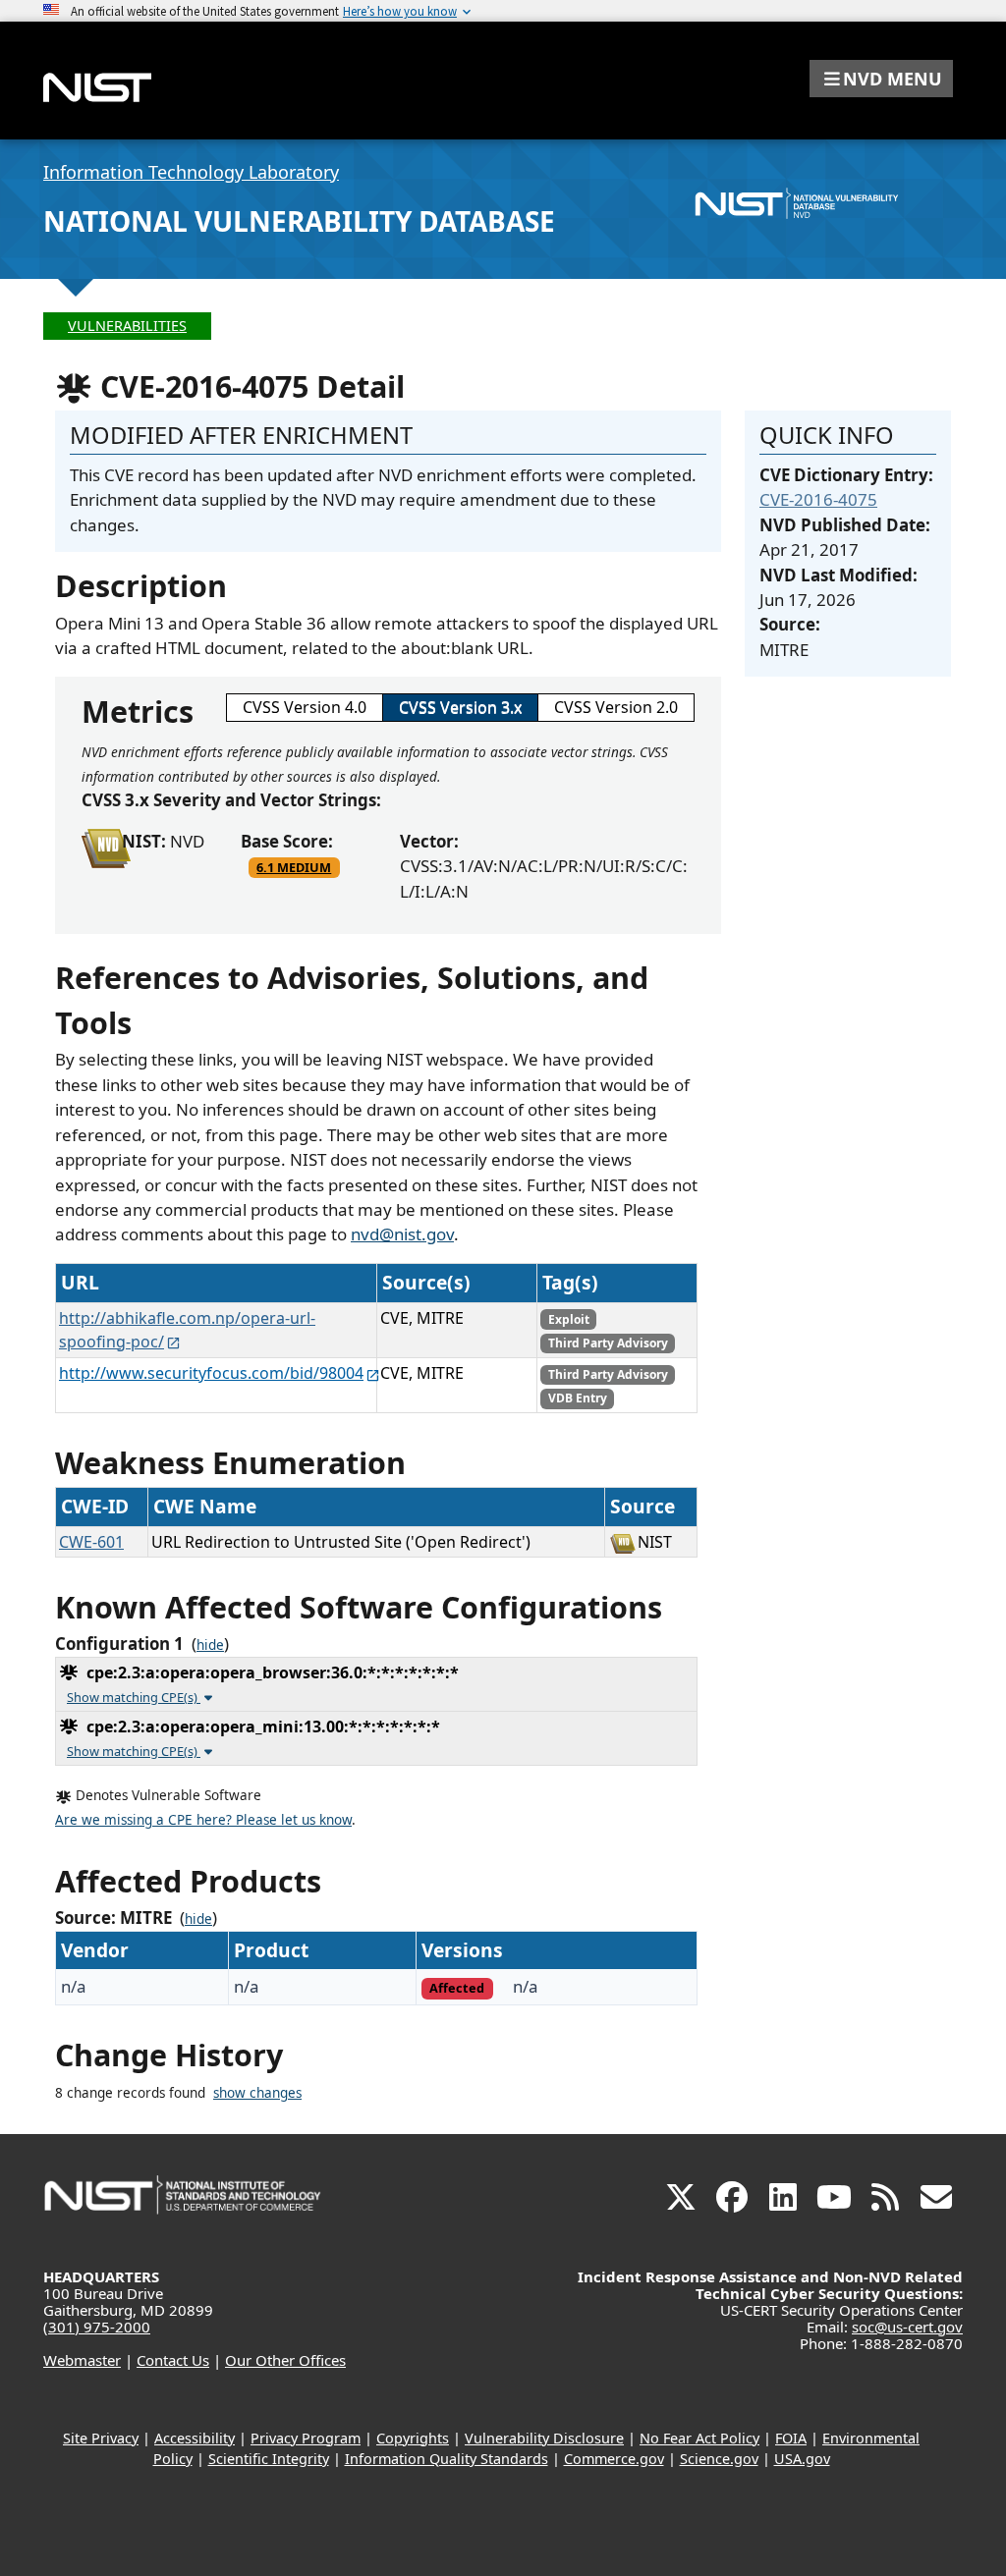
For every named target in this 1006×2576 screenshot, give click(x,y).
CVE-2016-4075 (818, 499)
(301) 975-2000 (97, 2327)
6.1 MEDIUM (294, 867)
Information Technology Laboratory (191, 172)
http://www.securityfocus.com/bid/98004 (211, 1373)
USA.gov (802, 2459)
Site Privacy (101, 2438)
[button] (881, 79)
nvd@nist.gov (402, 1234)
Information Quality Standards (447, 2459)
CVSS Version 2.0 (616, 707)
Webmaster (82, 2360)
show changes (257, 2093)
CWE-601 (91, 1542)
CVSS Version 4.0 (305, 707)
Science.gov (719, 2459)
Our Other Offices (285, 2360)
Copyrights (413, 2438)
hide (210, 1645)
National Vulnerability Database (299, 221)
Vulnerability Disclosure (544, 2438)
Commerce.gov (614, 2459)
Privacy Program (306, 2438)
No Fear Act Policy (699, 2438)
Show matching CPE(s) (134, 1697)
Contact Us (173, 2360)
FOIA (791, 2438)
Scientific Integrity (269, 2459)
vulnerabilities (127, 326)
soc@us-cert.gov (907, 2327)
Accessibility (195, 2438)
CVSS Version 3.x (460, 707)
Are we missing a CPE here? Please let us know (203, 1820)
